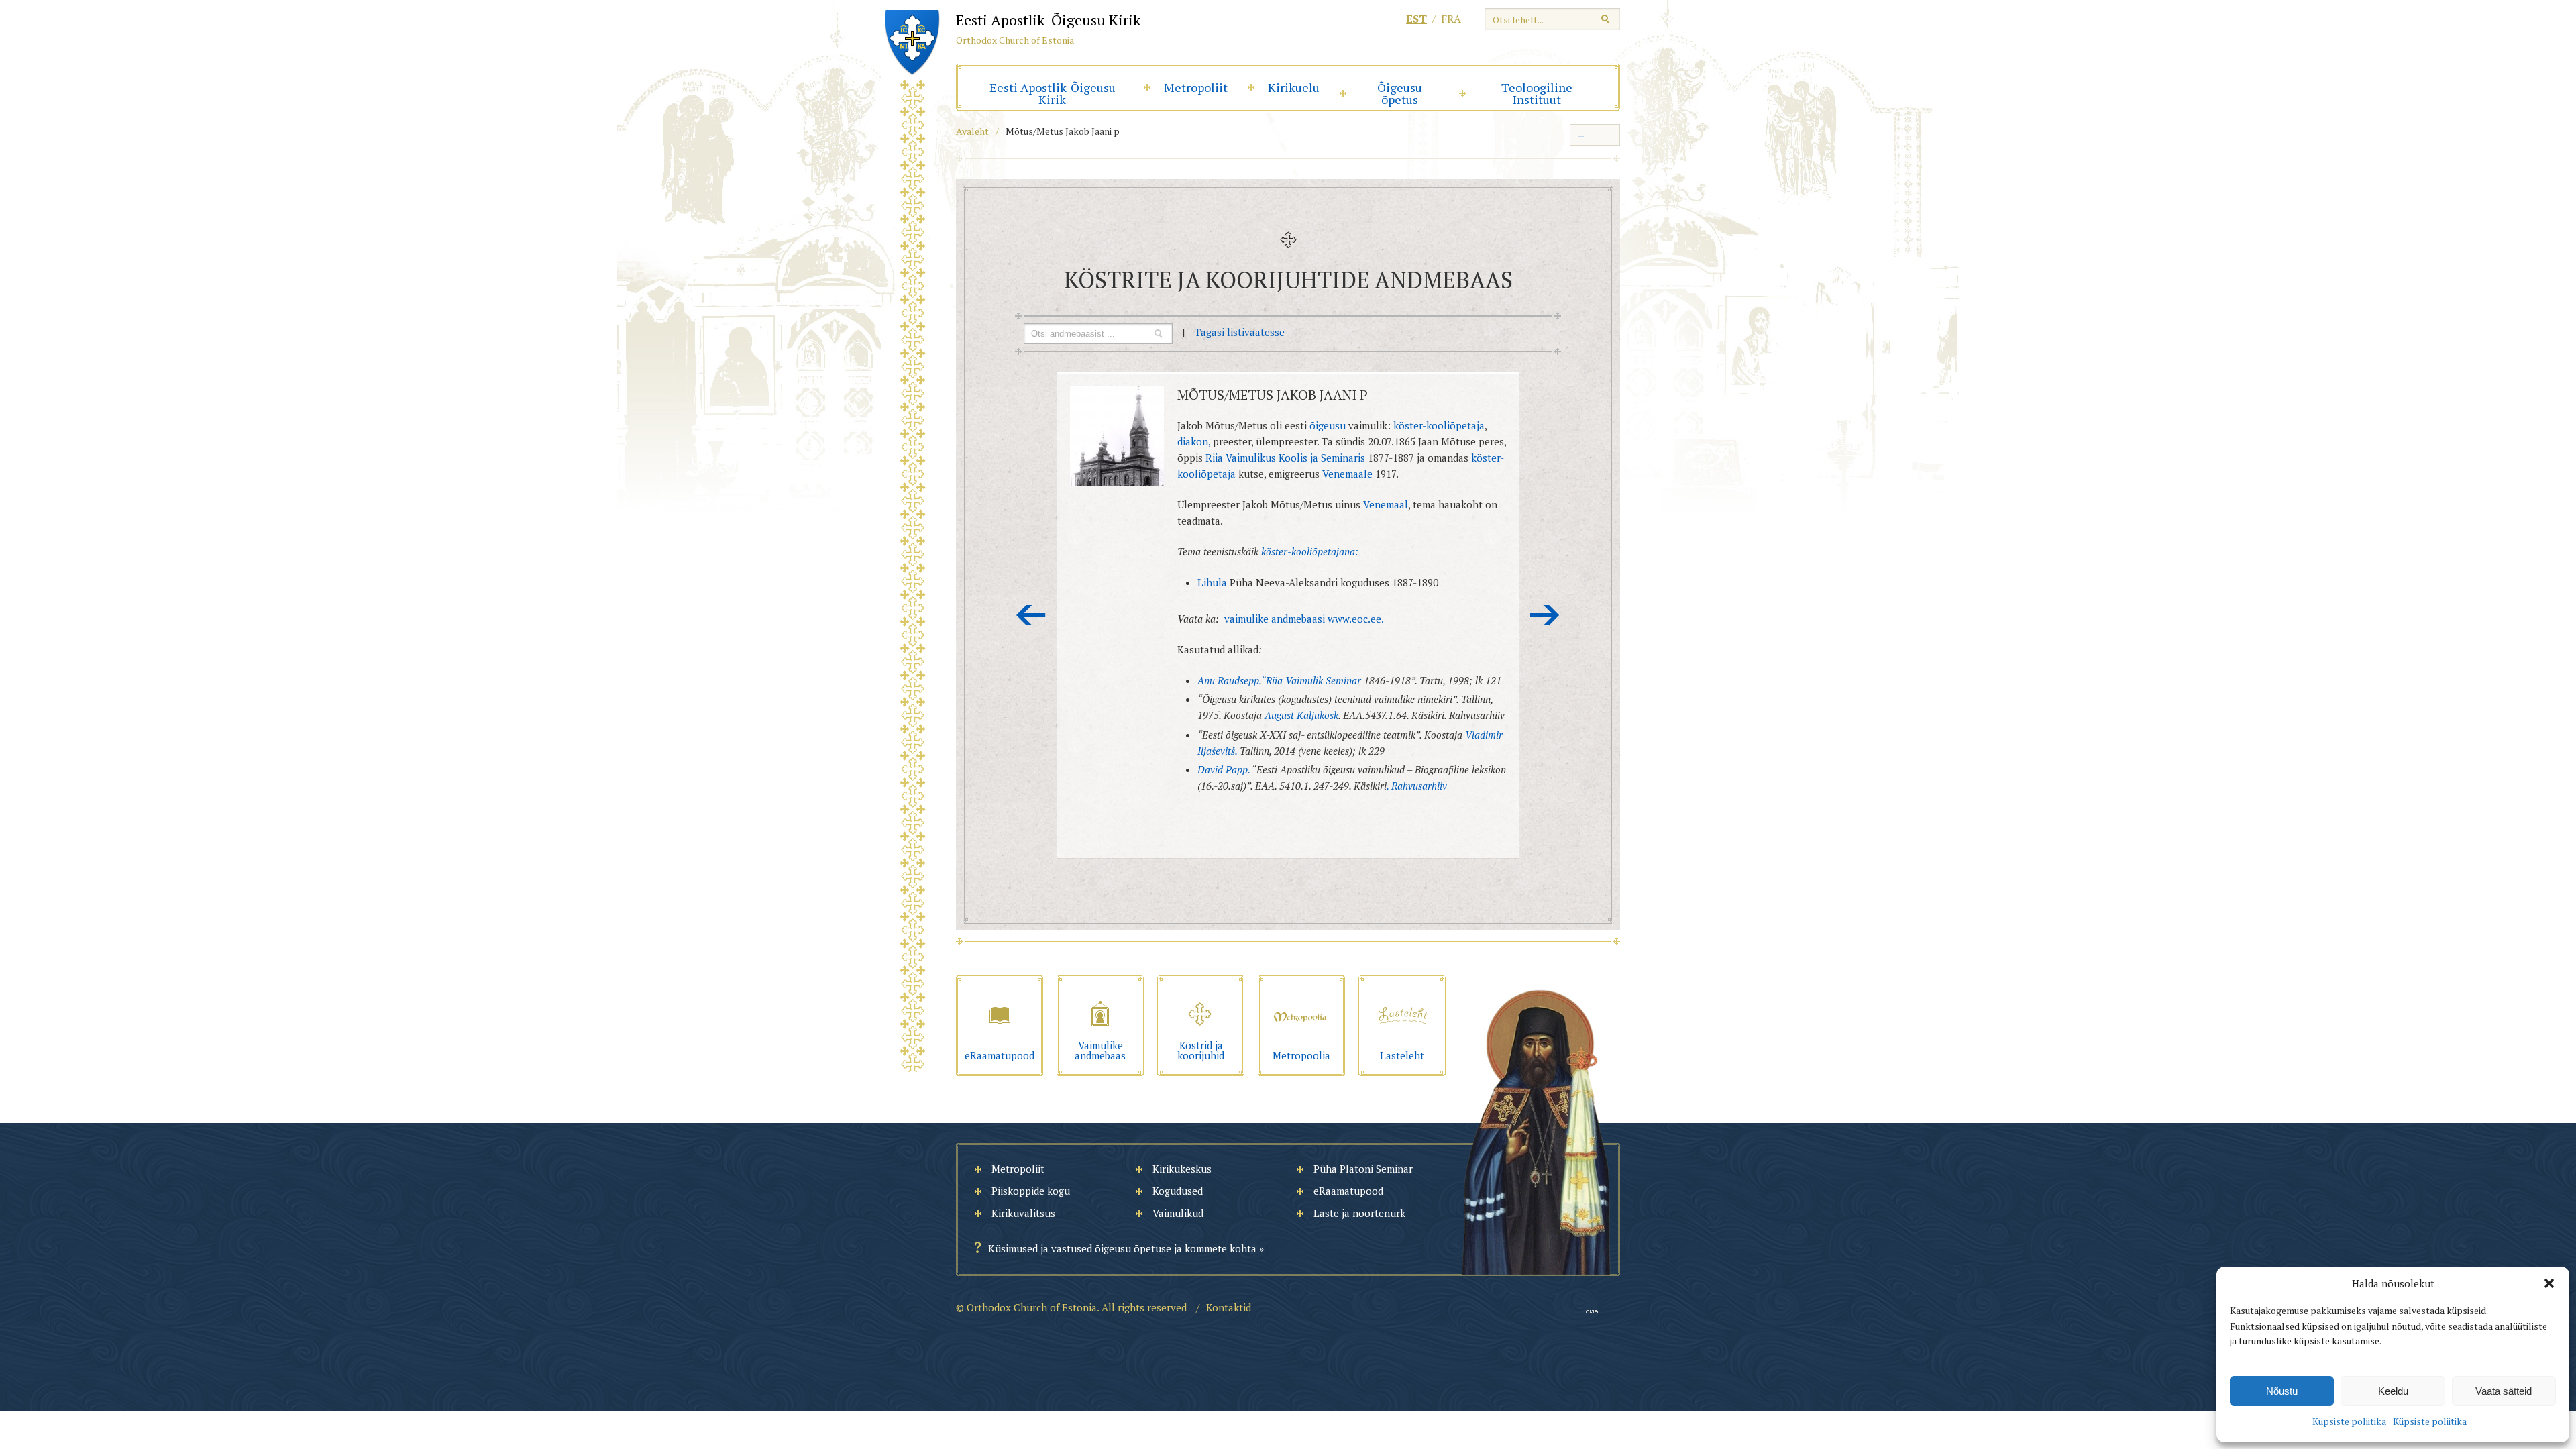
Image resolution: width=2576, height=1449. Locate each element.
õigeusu (1328, 425)
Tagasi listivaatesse (1240, 332)
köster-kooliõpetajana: (1310, 551)
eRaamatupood (1348, 1191)
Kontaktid (1229, 1307)
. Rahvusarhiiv (1417, 786)
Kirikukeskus (1182, 1169)
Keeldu (2393, 1391)
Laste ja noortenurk (1359, 1213)
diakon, (1194, 441)
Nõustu (2282, 1391)
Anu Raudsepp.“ (1232, 680)
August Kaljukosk (1301, 715)
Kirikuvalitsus (1023, 1213)
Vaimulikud (1178, 1213)
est (1416, 19)
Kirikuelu (1294, 87)
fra (1451, 19)
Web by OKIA (1592, 1312)
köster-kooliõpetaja (1439, 425)
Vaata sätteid (2504, 1391)
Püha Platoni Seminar (1363, 1169)
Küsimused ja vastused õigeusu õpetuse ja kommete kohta (1122, 1248)
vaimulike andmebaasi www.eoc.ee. (1304, 619)
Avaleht (972, 131)
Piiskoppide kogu (1031, 1191)
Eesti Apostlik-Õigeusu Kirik (1053, 93)
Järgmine (1545, 615)
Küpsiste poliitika (2349, 1421)
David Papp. (1225, 769)
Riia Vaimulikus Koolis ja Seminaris (1285, 458)
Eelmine (1031, 615)
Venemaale (1347, 474)
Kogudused (1178, 1191)
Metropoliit (1196, 87)
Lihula (1214, 582)
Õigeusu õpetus (1400, 93)
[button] (2549, 1283)
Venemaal (1386, 504)
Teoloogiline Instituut (1537, 93)
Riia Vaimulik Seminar (1313, 680)
